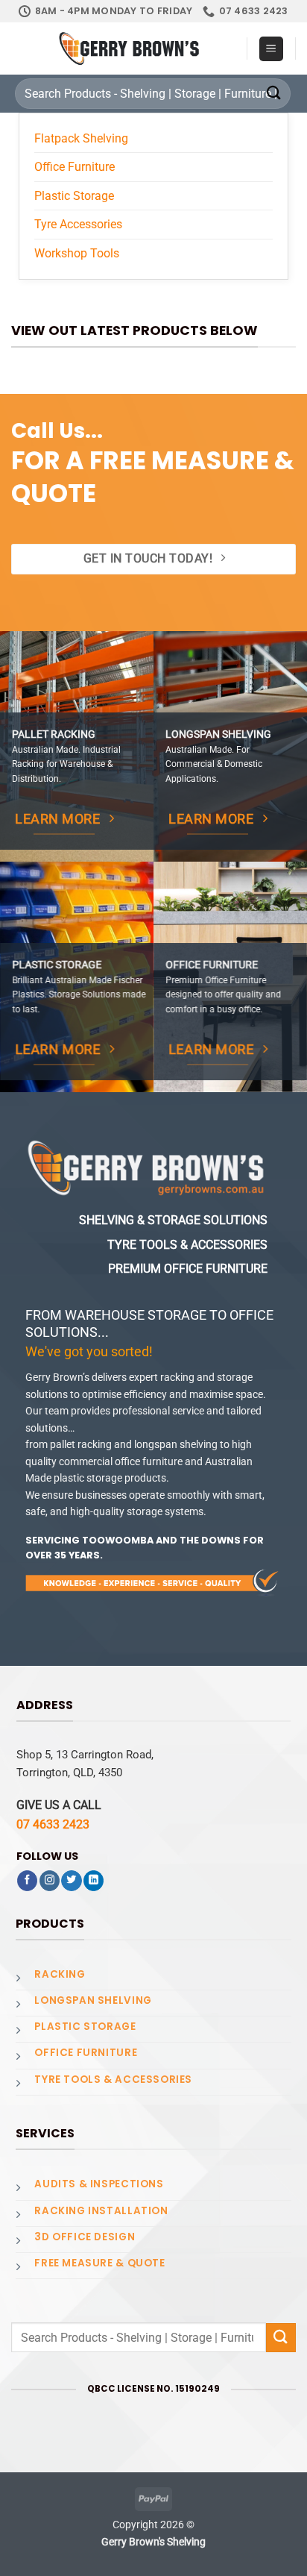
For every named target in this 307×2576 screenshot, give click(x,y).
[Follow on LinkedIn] (94, 1881)
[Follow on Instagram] (50, 1881)
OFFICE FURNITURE (86, 2053)
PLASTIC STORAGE (85, 2027)
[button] (271, 49)
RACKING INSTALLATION (101, 2211)
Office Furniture (75, 167)
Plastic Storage (74, 196)
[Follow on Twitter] (71, 1881)
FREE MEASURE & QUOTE (99, 2263)
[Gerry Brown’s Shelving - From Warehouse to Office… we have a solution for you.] (129, 48)
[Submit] (274, 94)
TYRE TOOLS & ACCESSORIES (113, 2080)
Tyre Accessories (78, 224)
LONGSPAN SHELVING (93, 2000)
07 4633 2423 (53, 1824)
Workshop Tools (77, 253)
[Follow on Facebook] (27, 1881)
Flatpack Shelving (81, 138)
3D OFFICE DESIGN (85, 2237)
